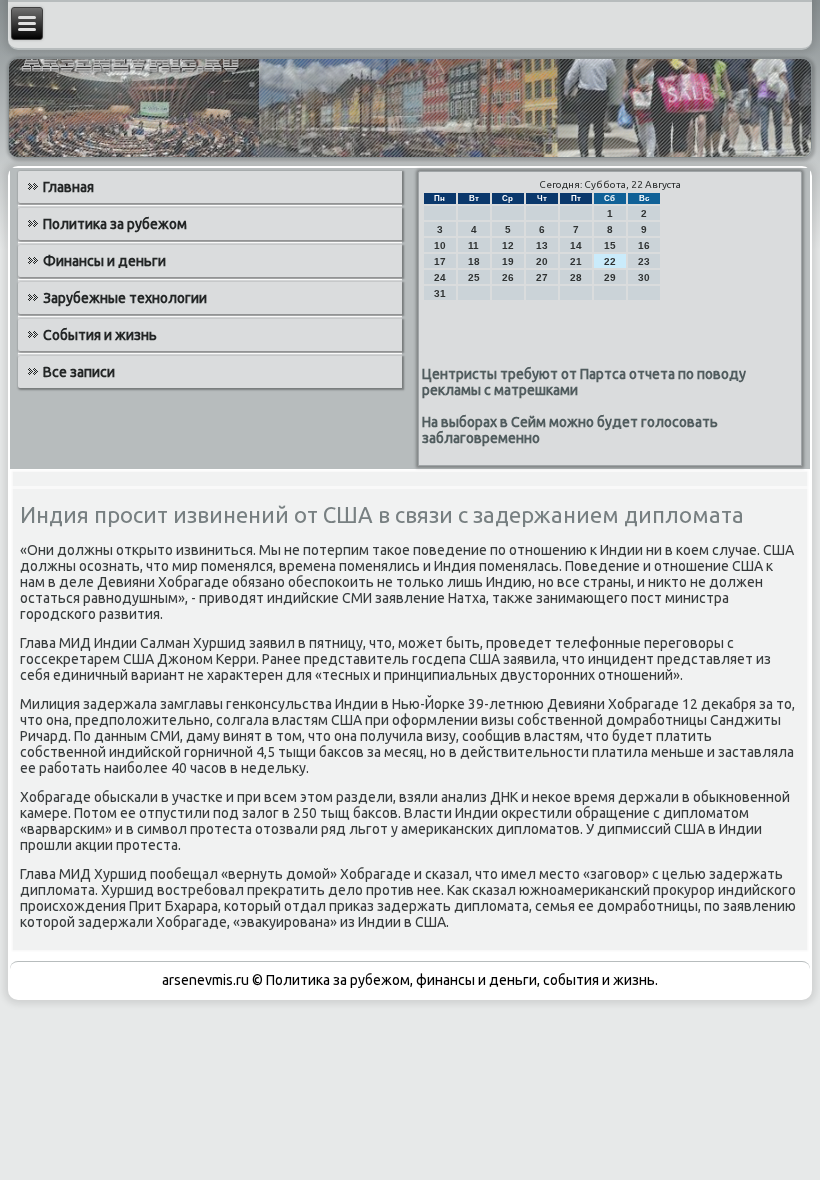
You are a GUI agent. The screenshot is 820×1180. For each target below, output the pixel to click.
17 (440, 261)
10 (440, 245)
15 (610, 245)
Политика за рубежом (115, 224)
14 (576, 245)
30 (644, 277)
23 (644, 261)
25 (474, 277)
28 (576, 277)
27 (542, 277)
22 (610, 261)
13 (542, 245)
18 (474, 261)
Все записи (79, 372)
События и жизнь (100, 335)
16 (644, 245)
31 (440, 293)
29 (610, 277)
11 (473, 245)
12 (508, 245)
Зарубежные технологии (125, 298)
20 (542, 261)
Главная (68, 187)
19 (508, 261)
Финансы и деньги (104, 261)
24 (440, 277)
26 (508, 277)
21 (576, 261)
